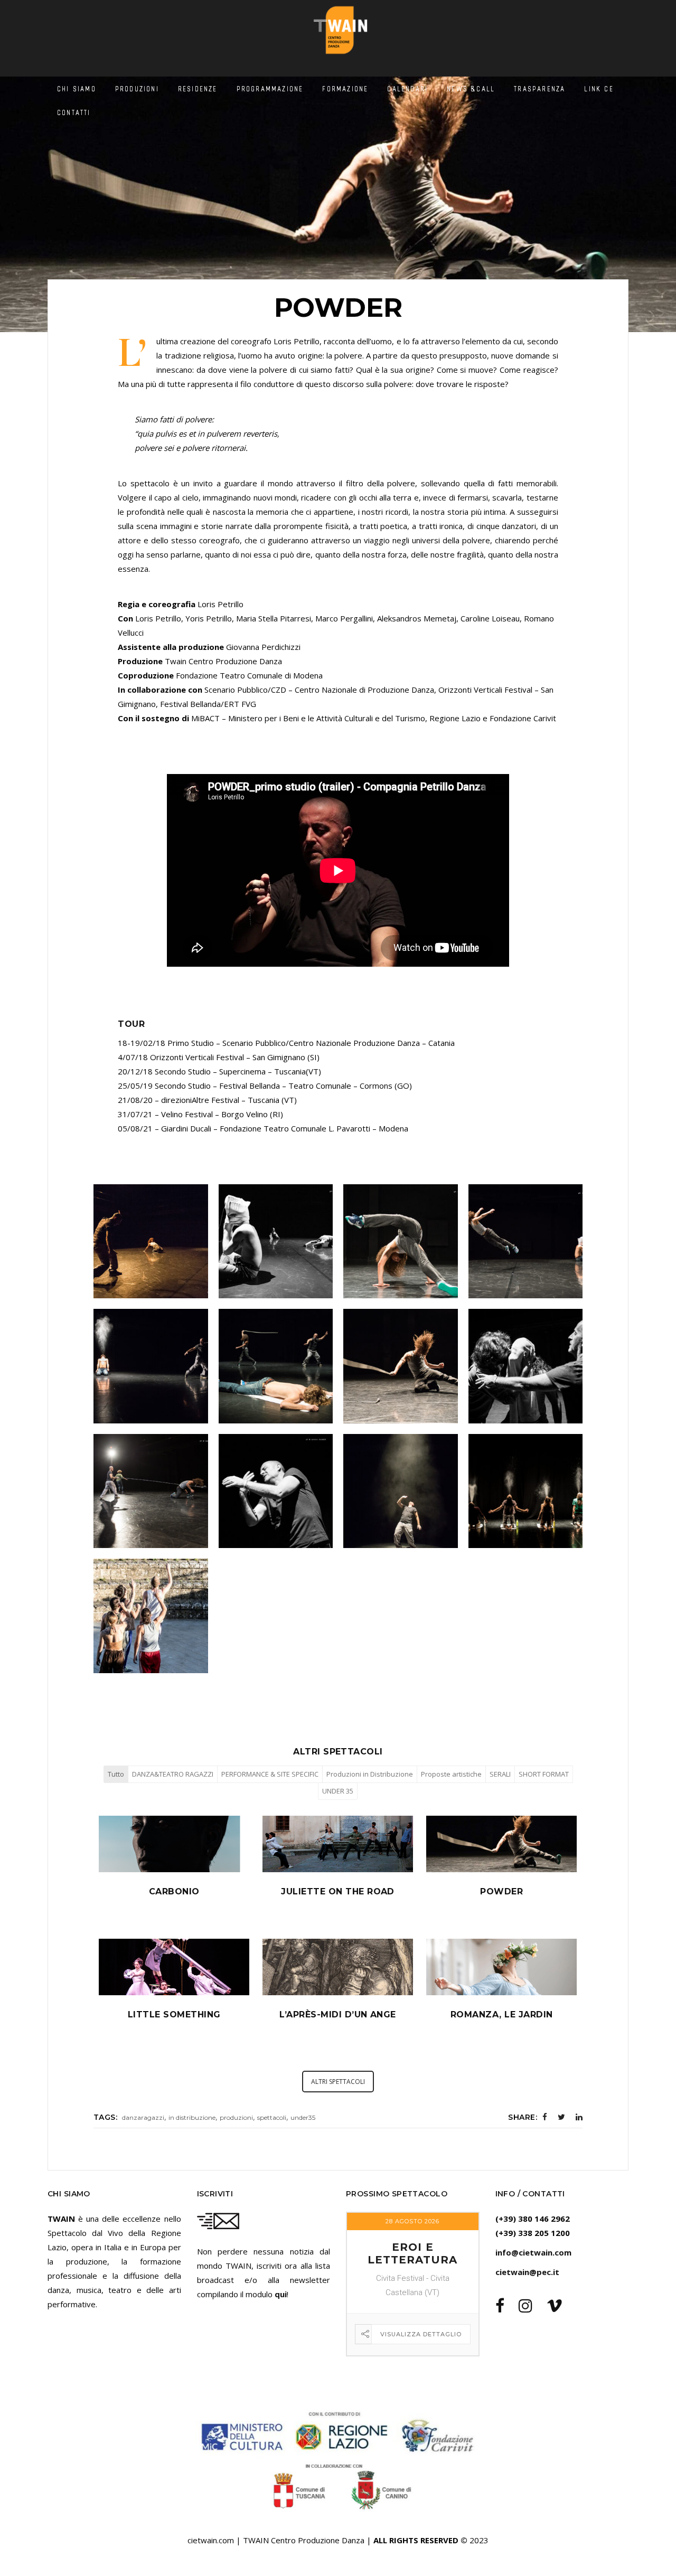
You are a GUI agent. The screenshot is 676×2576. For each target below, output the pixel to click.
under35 (303, 2117)
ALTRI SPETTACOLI (338, 2082)
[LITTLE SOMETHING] (174, 1994)
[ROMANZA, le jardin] (501, 1994)
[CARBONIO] (174, 1871)
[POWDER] (501, 1871)
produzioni (236, 2117)
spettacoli (272, 2117)
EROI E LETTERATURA (412, 2253)
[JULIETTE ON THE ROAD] (338, 1871)
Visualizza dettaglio (421, 2334)
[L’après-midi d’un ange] (338, 1994)
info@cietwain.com (533, 2252)
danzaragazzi (143, 2117)
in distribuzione (192, 2117)
